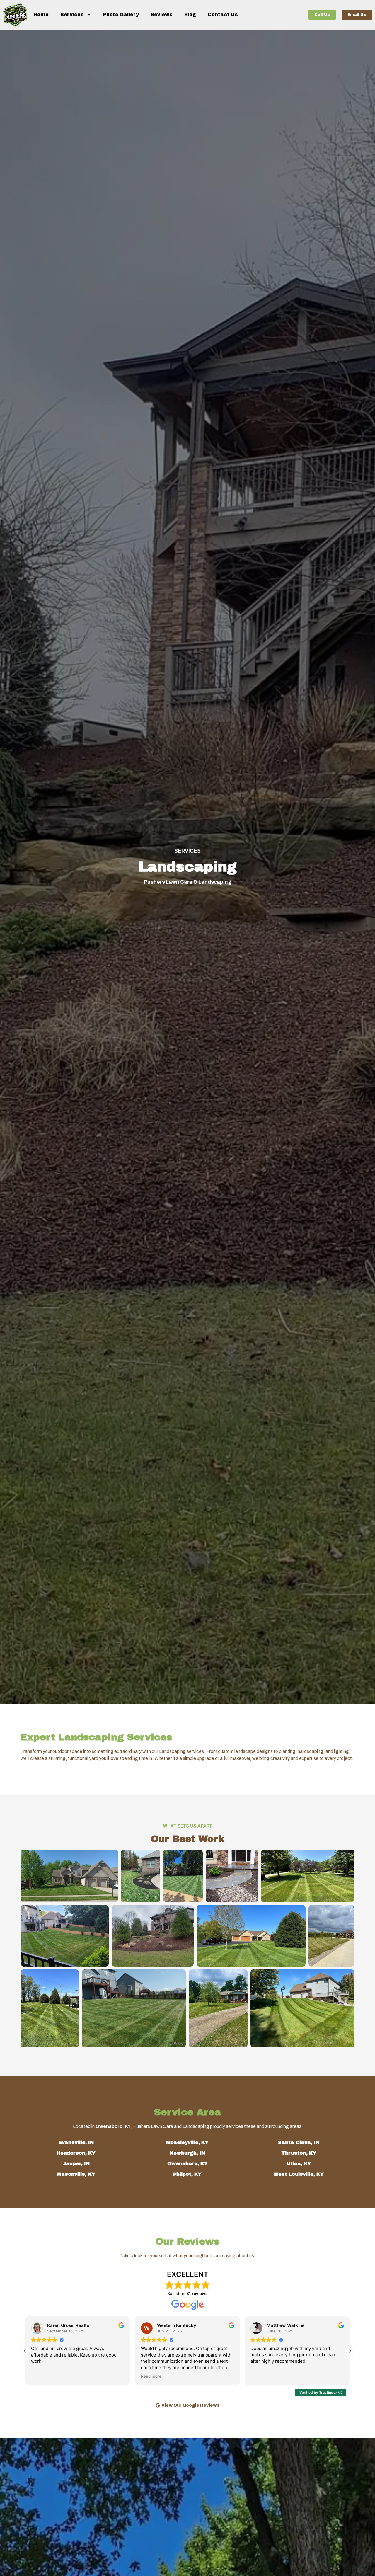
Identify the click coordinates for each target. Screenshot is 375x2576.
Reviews (162, 15)
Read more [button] (41, 2376)
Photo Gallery (121, 15)
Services (72, 15)
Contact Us (223, 15)
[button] (350, 2351)
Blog (190, 15)
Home (41, 15)
